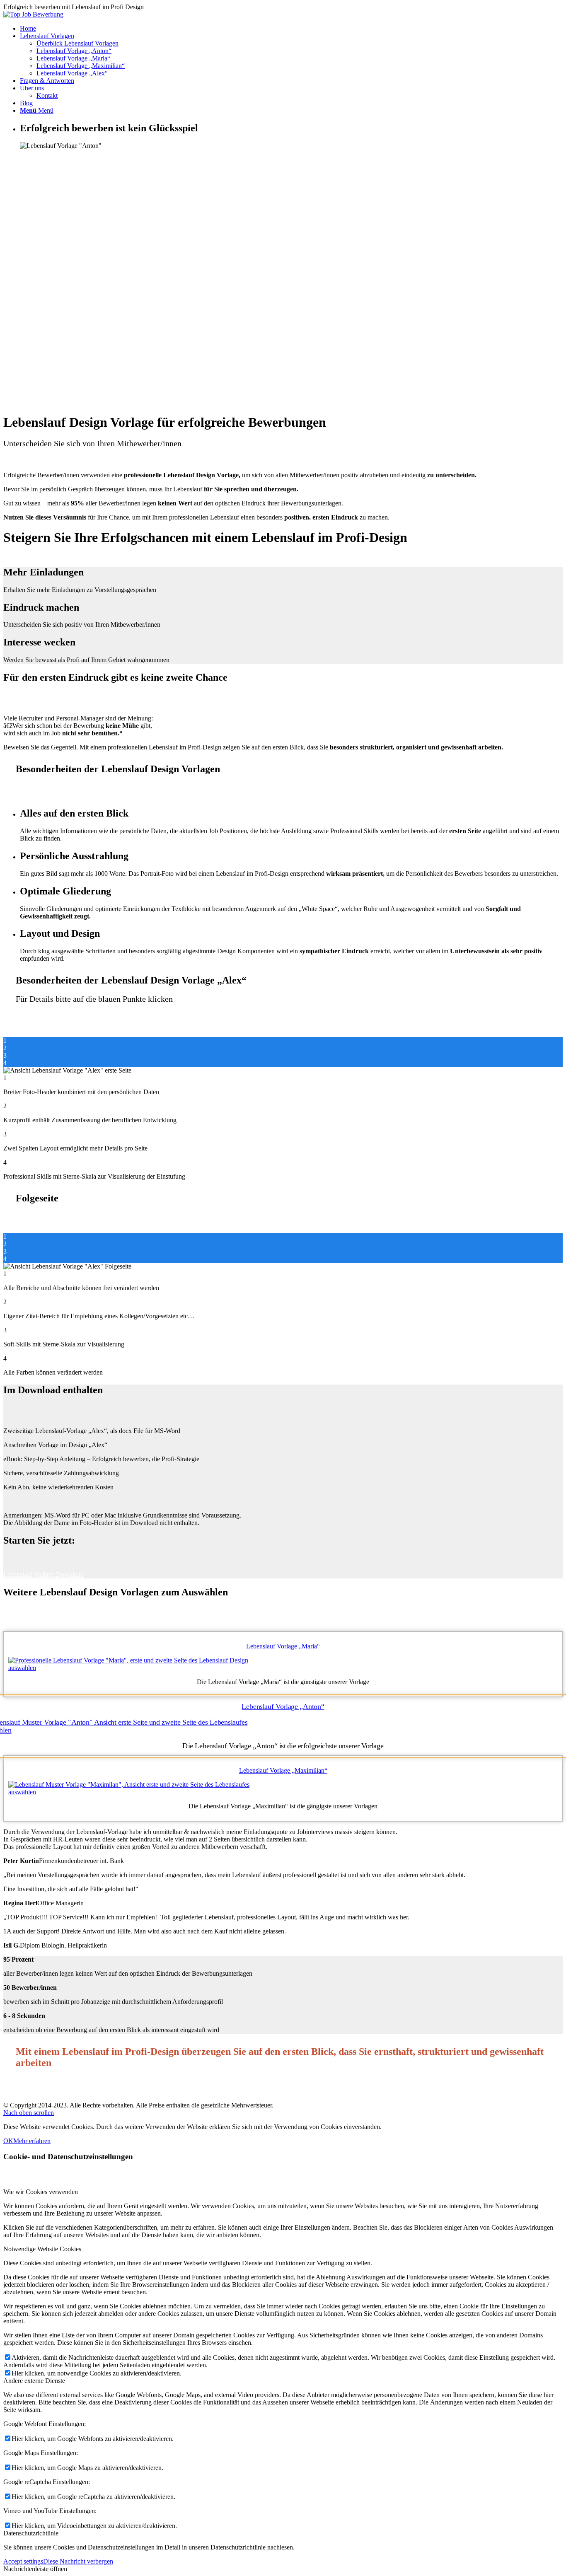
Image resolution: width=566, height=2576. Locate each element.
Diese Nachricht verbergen (78, 2561)
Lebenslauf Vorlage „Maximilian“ (81, 66)
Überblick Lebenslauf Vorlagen (77, 43)
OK (8, 2141)
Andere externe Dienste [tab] (34, 2381)
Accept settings (23, 2561)
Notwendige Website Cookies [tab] (42, 2249)
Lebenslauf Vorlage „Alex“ (72, 73)
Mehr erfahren (32, 2141)
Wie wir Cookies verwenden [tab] (41, 2192)
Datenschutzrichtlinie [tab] (31, 2533)
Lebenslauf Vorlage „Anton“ (74, 51)
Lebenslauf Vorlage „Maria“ (73, 58)
